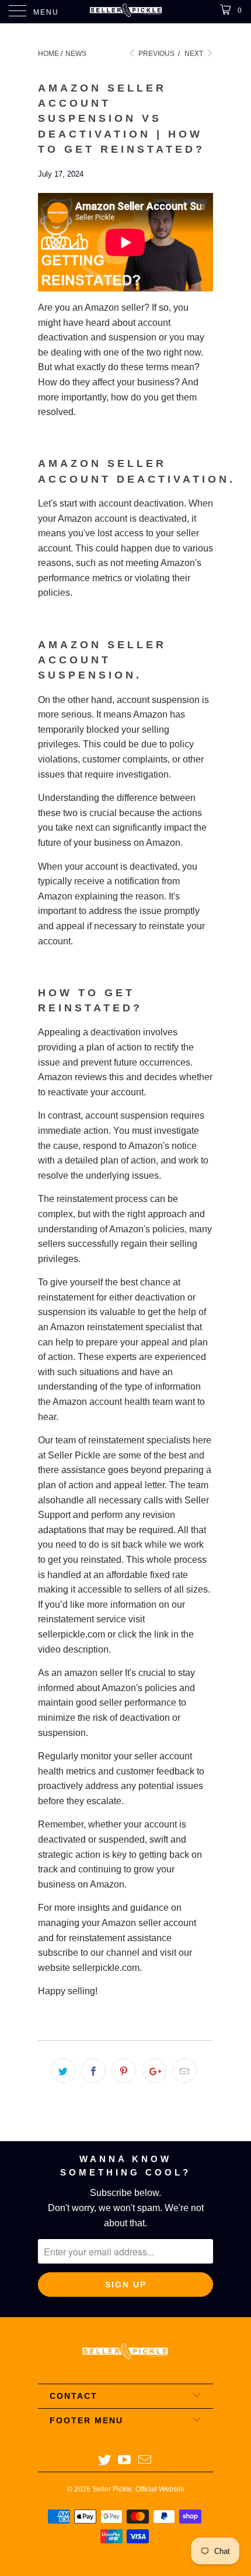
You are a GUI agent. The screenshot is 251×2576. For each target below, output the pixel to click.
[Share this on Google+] (154, 2071)
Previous (156, 54)
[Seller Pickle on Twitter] (104, 2461)
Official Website (160, 2489)
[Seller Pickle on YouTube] (125, 2461)
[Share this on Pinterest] (124, 2071)
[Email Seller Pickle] (145, 2461)
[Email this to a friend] (184, 2071)
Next (195, 54)
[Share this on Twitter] (63, 2071)
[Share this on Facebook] (93, 2071)
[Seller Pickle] (126, 12)
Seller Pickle (112, 2489)
